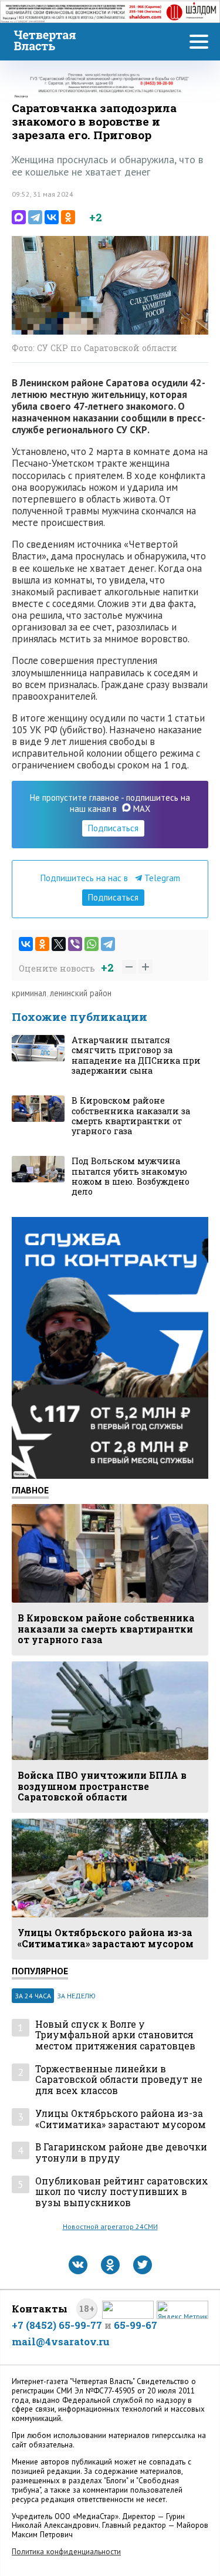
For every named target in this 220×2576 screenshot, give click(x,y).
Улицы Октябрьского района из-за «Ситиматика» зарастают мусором (121, 2119)
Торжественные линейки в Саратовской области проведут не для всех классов (119, 2080)
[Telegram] (35, 217)
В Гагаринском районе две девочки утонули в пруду (121, 2152)
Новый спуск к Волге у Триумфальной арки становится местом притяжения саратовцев (115, 2035)
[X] (59, 944)
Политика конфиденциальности (66, 2552)
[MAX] (19, 217)
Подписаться (113, 828)
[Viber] (75, 944)
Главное (30, 1490)
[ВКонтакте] (52, 217)
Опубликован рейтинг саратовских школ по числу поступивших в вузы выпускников (122, 2192)
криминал (29, 993)
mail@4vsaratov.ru (61, 2341)
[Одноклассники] (68, 217)
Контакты (40, 2309)
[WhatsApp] (92, 944)
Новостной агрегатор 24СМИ (110, 2226)
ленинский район (81, 993)
